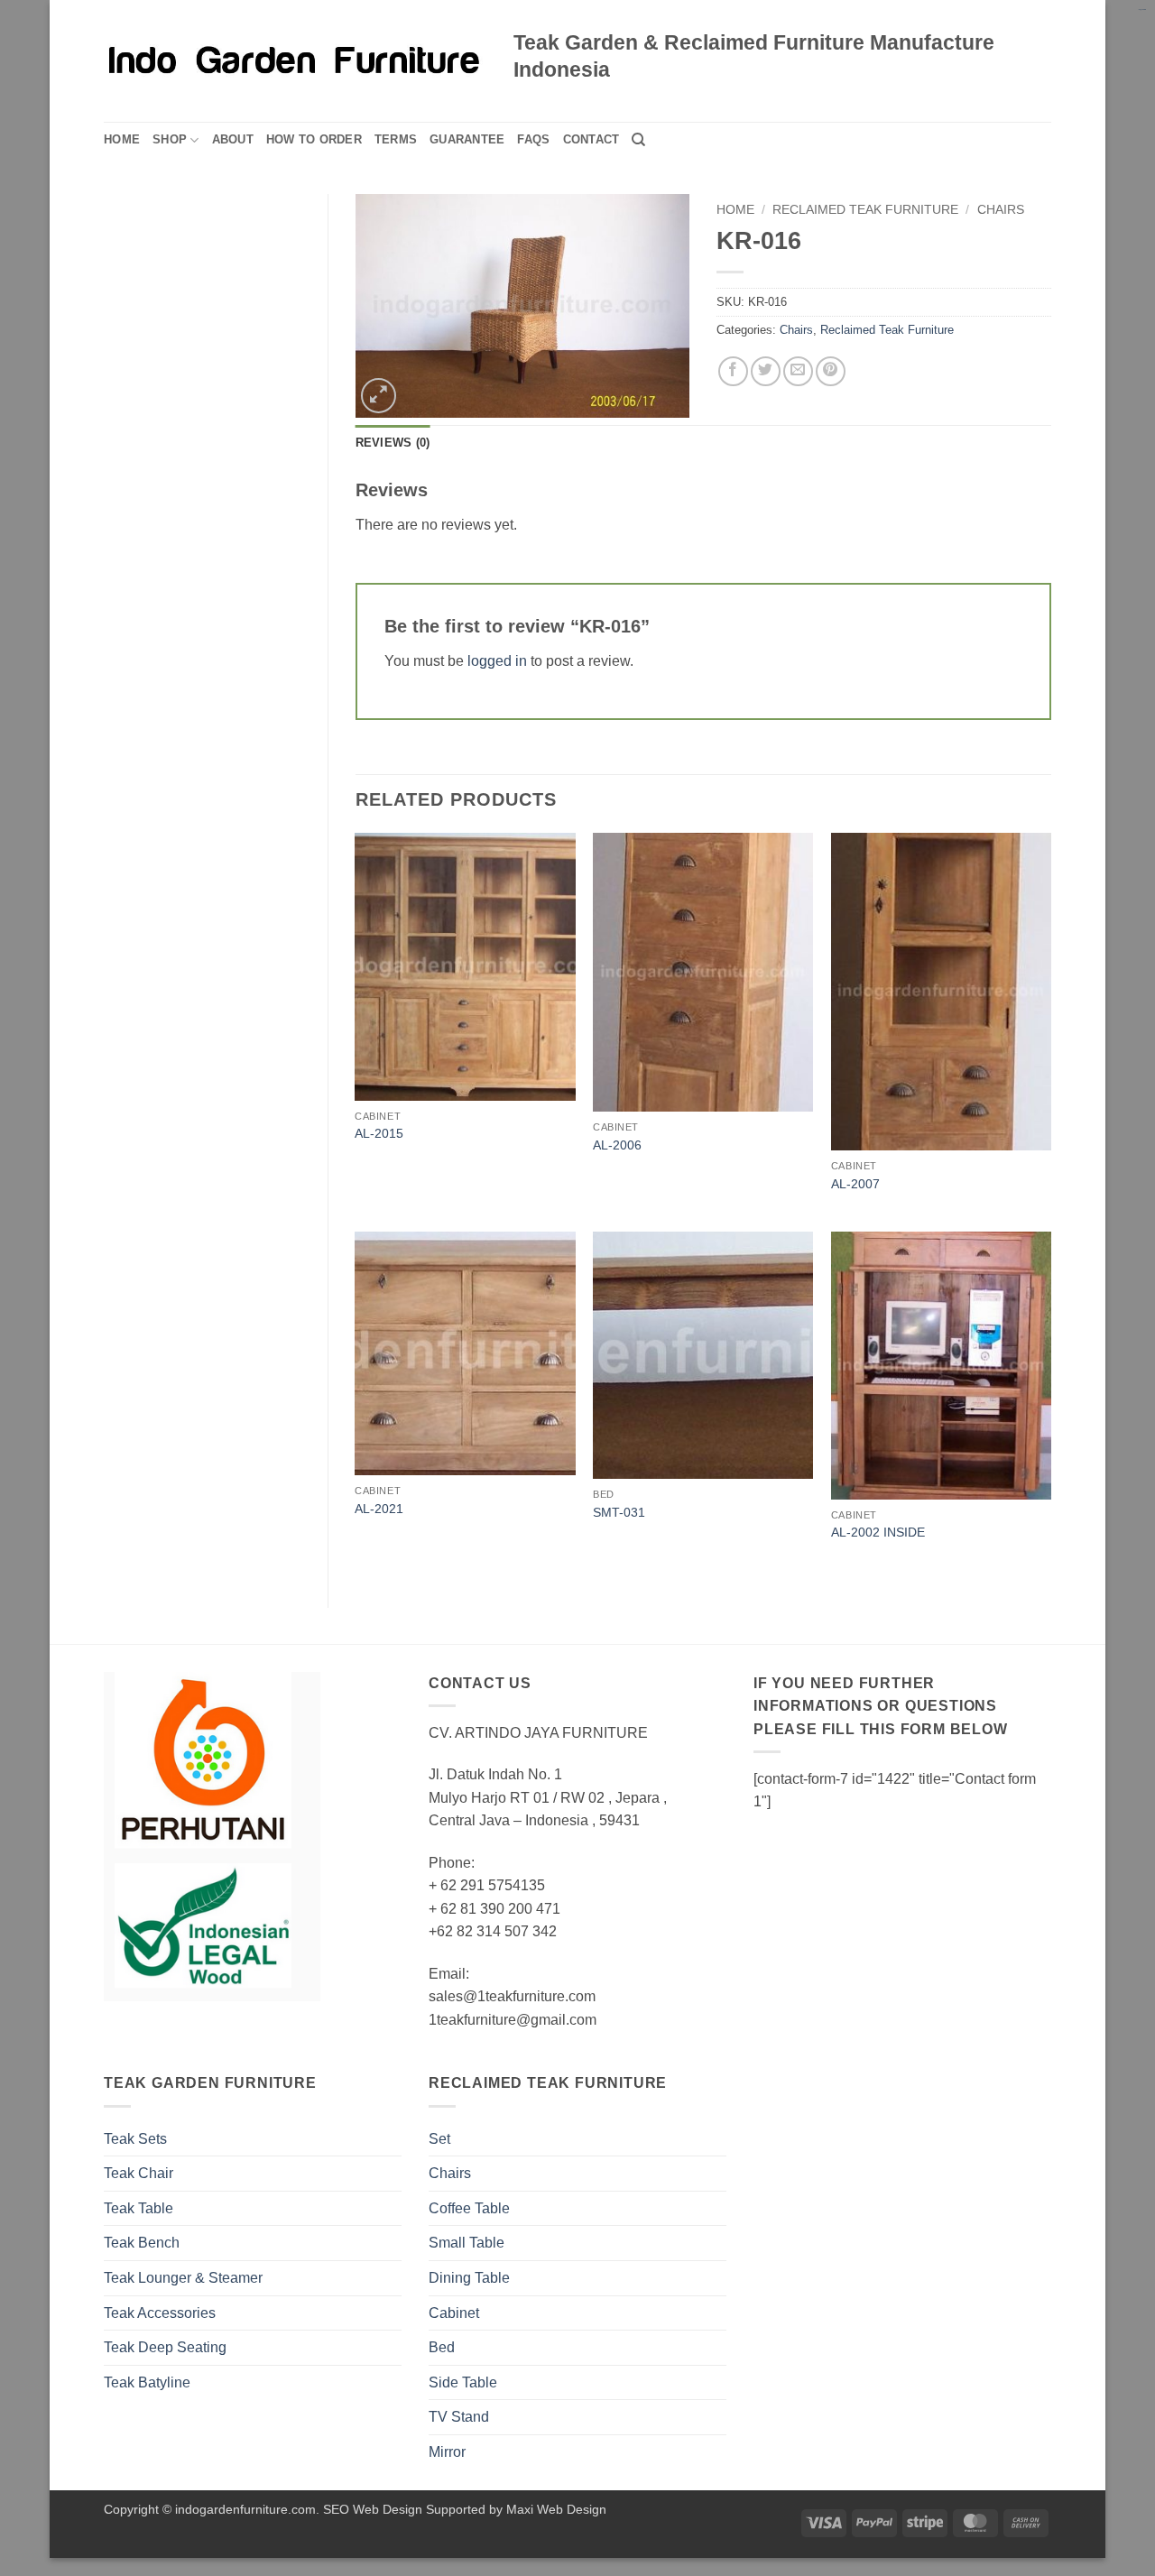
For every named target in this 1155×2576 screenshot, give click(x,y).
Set (439, 2139)
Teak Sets (135, 2139)
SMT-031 (619, 1512)
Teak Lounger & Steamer (183, 2278)
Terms (396, 139)
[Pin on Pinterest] (831, 371)
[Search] (638, 140)
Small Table (467, 2243)
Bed (442, 2347)
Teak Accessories (160, 2313)
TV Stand (459, 2417)
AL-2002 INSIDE (878, 1532)
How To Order (314, 139)
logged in (497, 661)
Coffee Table (469, 2208)
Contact (591, 139)
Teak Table (139, 2208)
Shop (170, 139)
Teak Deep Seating (165, 2347)
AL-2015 (379, 1133)
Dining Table (469, 2278)
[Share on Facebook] (733, 371)
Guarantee (467, 139)
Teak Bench (142, 2243)
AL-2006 (617, 1145)
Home (122, 139)
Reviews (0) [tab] (393, 443)
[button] (379, 396)
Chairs (1001, 210)
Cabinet (454, 2313)
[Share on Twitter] (766, 371)
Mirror (447, 2452)
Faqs (533, 139)
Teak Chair (139, 2173)
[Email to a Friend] (798, 371)
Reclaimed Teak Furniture (865, 210)
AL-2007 (855, 1184)
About (233, 139)
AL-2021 (379, 1509)
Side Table (463, 2382)
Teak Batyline (147, 2382)
